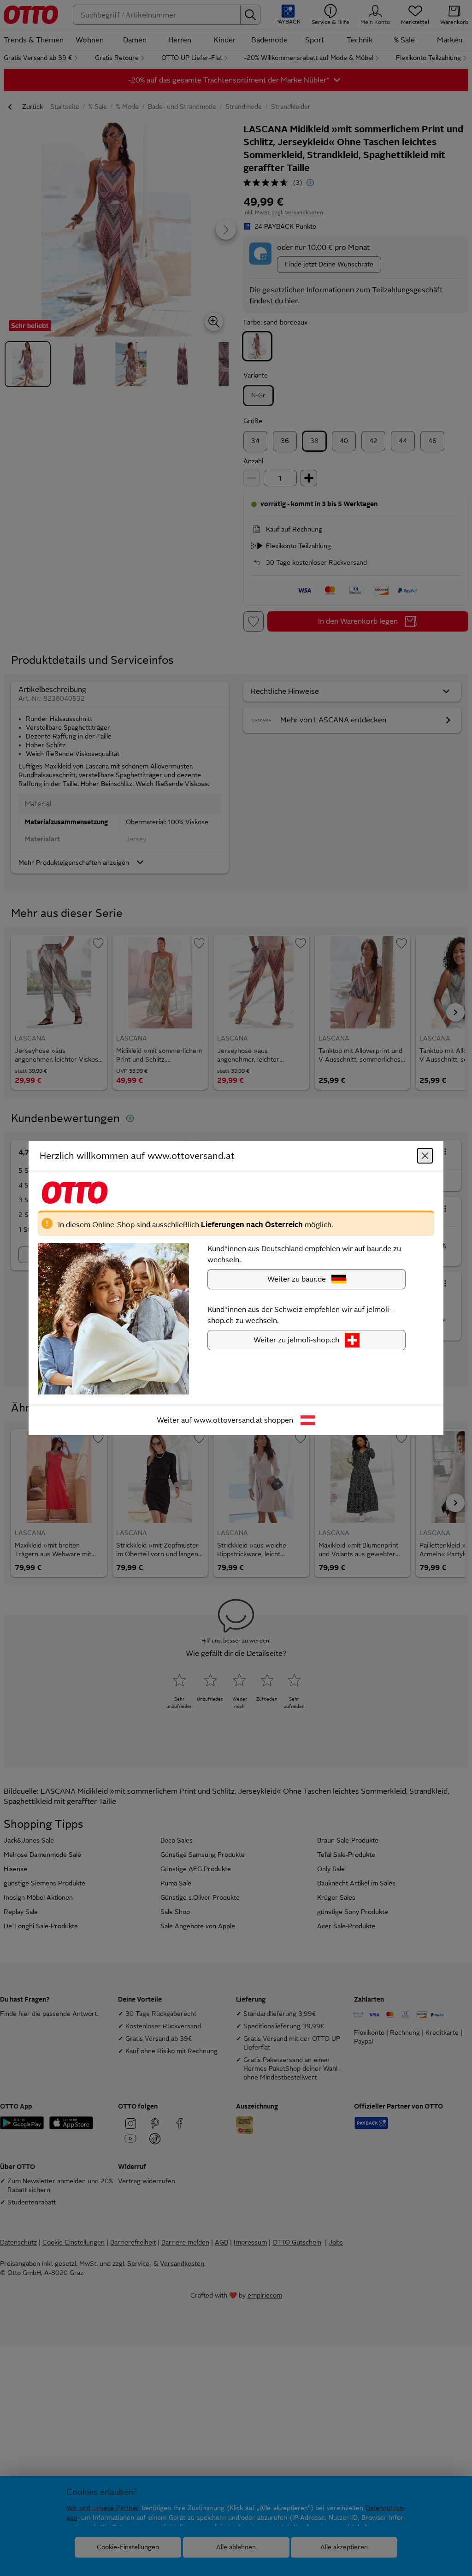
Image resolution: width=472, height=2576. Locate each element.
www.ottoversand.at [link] (228, 1420)
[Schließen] (425, 1156)
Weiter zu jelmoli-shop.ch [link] (296, 1340)
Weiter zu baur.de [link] (297, 1279)
